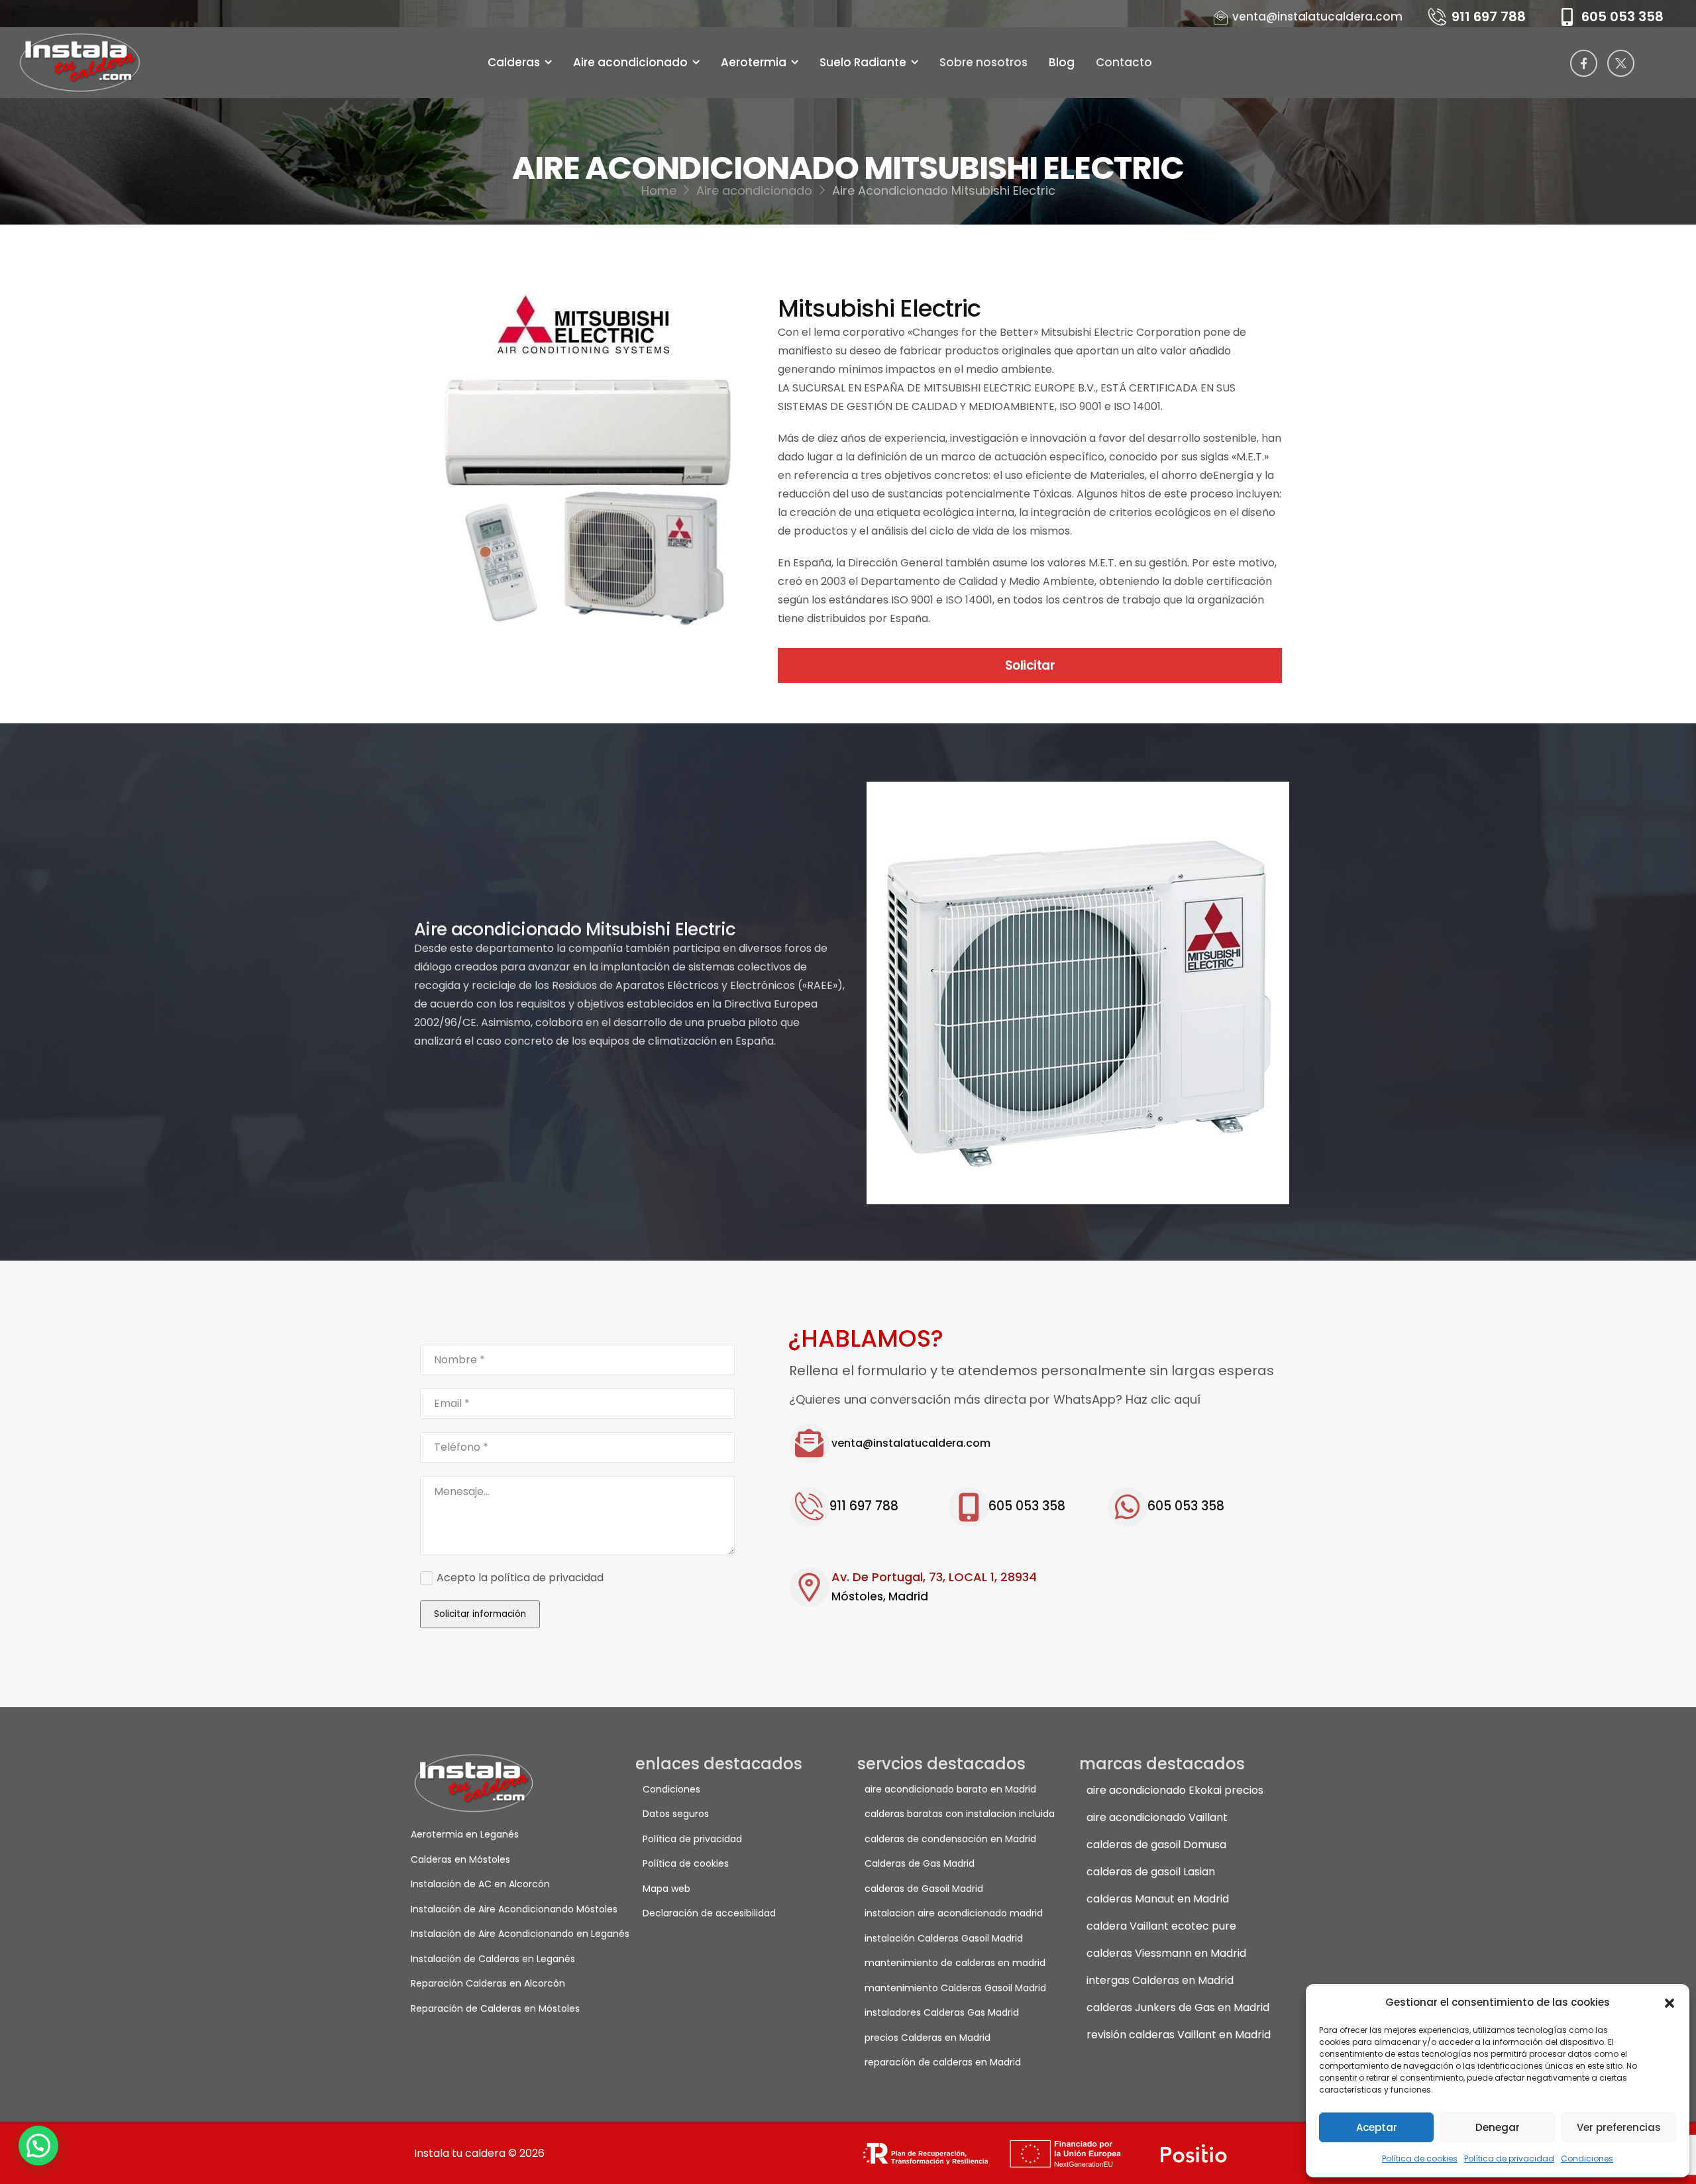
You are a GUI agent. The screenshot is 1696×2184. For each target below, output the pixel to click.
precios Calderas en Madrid (927, 2038)
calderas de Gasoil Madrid (924, 1889)
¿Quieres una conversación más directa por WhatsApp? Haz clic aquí (995, 1399)
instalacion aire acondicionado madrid (954, 1913)
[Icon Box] (1035, 1443)
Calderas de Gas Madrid (920, 1863)
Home (659, 190)
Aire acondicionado (630, 62)
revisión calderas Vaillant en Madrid (1179, 2035)
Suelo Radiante (863, 62)
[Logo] (82, 63)
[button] (1669, 2002)
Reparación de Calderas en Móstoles (495, 2008)
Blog (1062, 62)
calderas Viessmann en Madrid (1166, 1953)
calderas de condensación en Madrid (950, 1839)
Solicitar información (480, 1614)
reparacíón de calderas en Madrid (943, 2062)
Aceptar (1377, 2127)
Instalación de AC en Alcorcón (480, 1884)
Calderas (514, 62)
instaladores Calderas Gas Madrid (942, 2012)
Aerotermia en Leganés (465, 1834)
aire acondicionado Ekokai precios (1175, 1790)
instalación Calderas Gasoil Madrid (944, 1938)
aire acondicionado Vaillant (1157, 1817)
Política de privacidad (1509, 2158)
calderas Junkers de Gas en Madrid (1178, 2007)
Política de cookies (1420, 2158)
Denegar (1498, 2127)
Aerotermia (754, 62)
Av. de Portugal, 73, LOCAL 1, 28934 (934, 1577)
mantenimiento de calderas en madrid (955, 1963)
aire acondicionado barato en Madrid (950, 1789)
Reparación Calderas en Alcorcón (488, 1983)
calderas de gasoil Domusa (1156, 1845)
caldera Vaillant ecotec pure (1161, 1926)
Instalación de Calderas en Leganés (493, 1959)
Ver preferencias (1619, 2127)
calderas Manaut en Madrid (1158, 1899)
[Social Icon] (1584, 63)
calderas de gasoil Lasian (1151, 1872)
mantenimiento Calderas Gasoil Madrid (955, 1988)
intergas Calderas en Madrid (1160, 1980)
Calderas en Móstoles (460, 1859)
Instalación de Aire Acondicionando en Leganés (507, 1934)
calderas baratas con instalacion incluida (960, 1814)
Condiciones (1587, 2158)
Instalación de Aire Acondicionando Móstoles (507, 1909)
